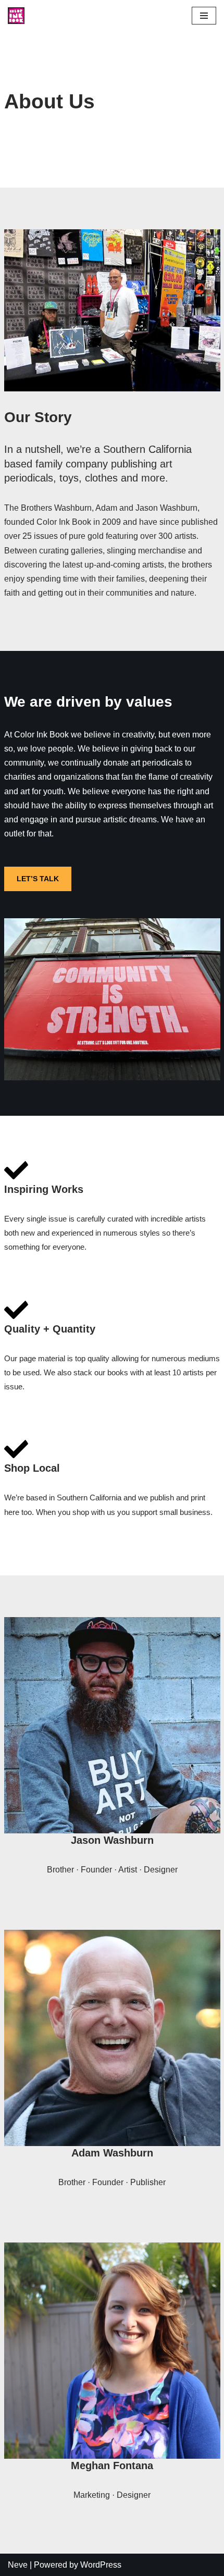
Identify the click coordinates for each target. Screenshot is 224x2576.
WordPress (101, 2565)
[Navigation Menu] (204, 16)
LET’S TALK (38, 879)
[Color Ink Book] (16, 16)
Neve (18, 2565)
